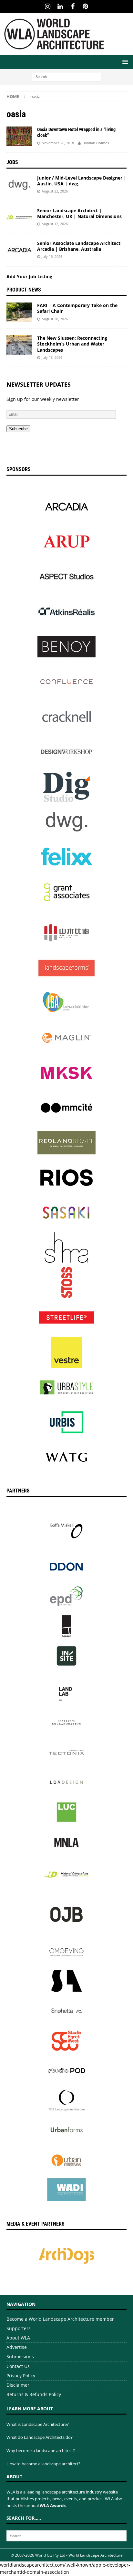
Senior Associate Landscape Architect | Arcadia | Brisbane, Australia (81, 246)
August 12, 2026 (55, 224)
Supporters (19, 2328)
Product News (24, 290)
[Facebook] (73, 6)
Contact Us (18, 2366)
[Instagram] (48, 6)
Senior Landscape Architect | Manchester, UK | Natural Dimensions (79, 213)
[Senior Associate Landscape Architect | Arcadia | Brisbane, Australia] (19, 250)
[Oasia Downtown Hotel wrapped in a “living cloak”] (19, 136)
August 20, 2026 (55, 319)
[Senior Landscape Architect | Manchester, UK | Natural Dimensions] (19, 217)
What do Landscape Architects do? (40, 2437)
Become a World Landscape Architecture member (60, 2319)
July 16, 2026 (52, 256)
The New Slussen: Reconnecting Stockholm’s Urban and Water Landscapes (72, 344)
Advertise (17, 2347)
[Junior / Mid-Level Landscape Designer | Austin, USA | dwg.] (19, 185)
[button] (124, 62)
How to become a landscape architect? (43, 2464)
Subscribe (18, 429)
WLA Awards (53, 2505)
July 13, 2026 (52, 357)
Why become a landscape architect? (41, 2450)
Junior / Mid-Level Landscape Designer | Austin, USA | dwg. (82, 181)
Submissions (20, 2356)
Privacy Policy (21, 2376)
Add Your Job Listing (29, 276)
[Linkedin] (60, 6)
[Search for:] (67, 76)
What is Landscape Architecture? (38, 2424)
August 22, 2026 (55, 191)
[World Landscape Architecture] (54, 51)
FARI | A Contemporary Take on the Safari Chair (77, 308)
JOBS (12, 162)
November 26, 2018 (58, 143)
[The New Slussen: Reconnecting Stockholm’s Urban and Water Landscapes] (19, 345)
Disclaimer (18, 2385)
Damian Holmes (96, 143)
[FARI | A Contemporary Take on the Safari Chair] (19, 312)
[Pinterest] (85, 6)
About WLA (18, 2338)
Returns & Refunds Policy (34, 2394)
